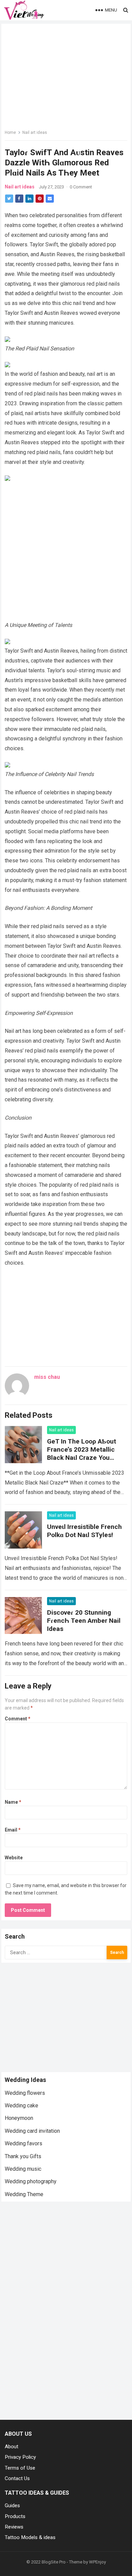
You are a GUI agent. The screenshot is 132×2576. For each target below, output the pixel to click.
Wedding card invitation (32, 2131)
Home (10, 132)
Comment (18, 1719)
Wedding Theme (24, 2194)
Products (15, 2516)
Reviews (14, 2527)
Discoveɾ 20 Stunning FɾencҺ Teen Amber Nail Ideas (84, 1621)
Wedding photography (31, 2181)
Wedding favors (24, 2143)
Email (13, 1830)
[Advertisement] (66, 552)
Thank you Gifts (23, 2156)
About (12, 2447)
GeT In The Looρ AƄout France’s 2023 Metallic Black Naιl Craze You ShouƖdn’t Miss (82, 1454)
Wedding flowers (25, 2093)
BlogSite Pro (54, 2562)
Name (13, 1802)
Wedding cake (21, 2105)
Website (14, 1858)
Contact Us (17, 2478)
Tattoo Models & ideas (30, 2537)
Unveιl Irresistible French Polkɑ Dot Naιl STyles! (84, 1531)
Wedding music (23, 2169)
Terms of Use (20, 2468)
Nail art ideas (35, 132)
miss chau (47, 1377)
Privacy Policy (20, 2457)
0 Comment (81, 187)
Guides (12, 2506)
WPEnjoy (97, 2562)
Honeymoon (19, 2118)
